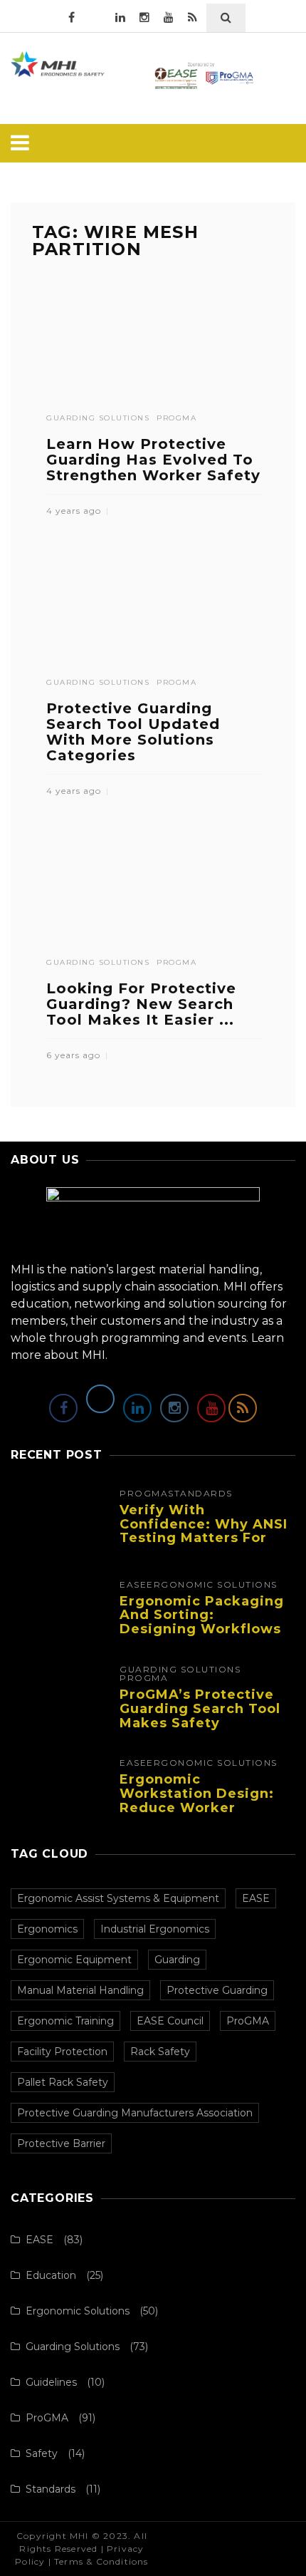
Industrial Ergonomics (155, 1929)
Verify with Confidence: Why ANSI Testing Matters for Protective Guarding (204, 1531)
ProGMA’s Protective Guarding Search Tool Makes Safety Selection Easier (200, 1716)
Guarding (177, 1960)
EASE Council (170, 2021)
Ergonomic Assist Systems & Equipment (118, 1898)
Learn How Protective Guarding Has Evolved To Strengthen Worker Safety (153, 460)
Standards (200, 1494)
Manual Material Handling (80, 1990)
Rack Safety (160, 2052)
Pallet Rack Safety (63, 2082)
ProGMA (176, 418)
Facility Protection (62, 2052)
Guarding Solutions (98, 418)
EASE (133, 1585)
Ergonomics (47, 1929)
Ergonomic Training (65, 2021)
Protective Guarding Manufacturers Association (135, 2113)
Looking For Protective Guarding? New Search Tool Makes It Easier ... (141, 1004)
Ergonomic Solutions (212, 1585)
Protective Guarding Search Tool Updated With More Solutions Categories (133, 732)
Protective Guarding (217, 1990)
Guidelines (51, 2382)
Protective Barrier (61, 2143)
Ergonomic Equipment (74, 1960)
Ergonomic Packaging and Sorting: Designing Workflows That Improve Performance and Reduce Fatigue (202, 1636)
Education (51, 2275)
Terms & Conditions (101, 2561)
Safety (42, 2453)
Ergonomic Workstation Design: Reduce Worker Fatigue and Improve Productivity (198, 1807)
